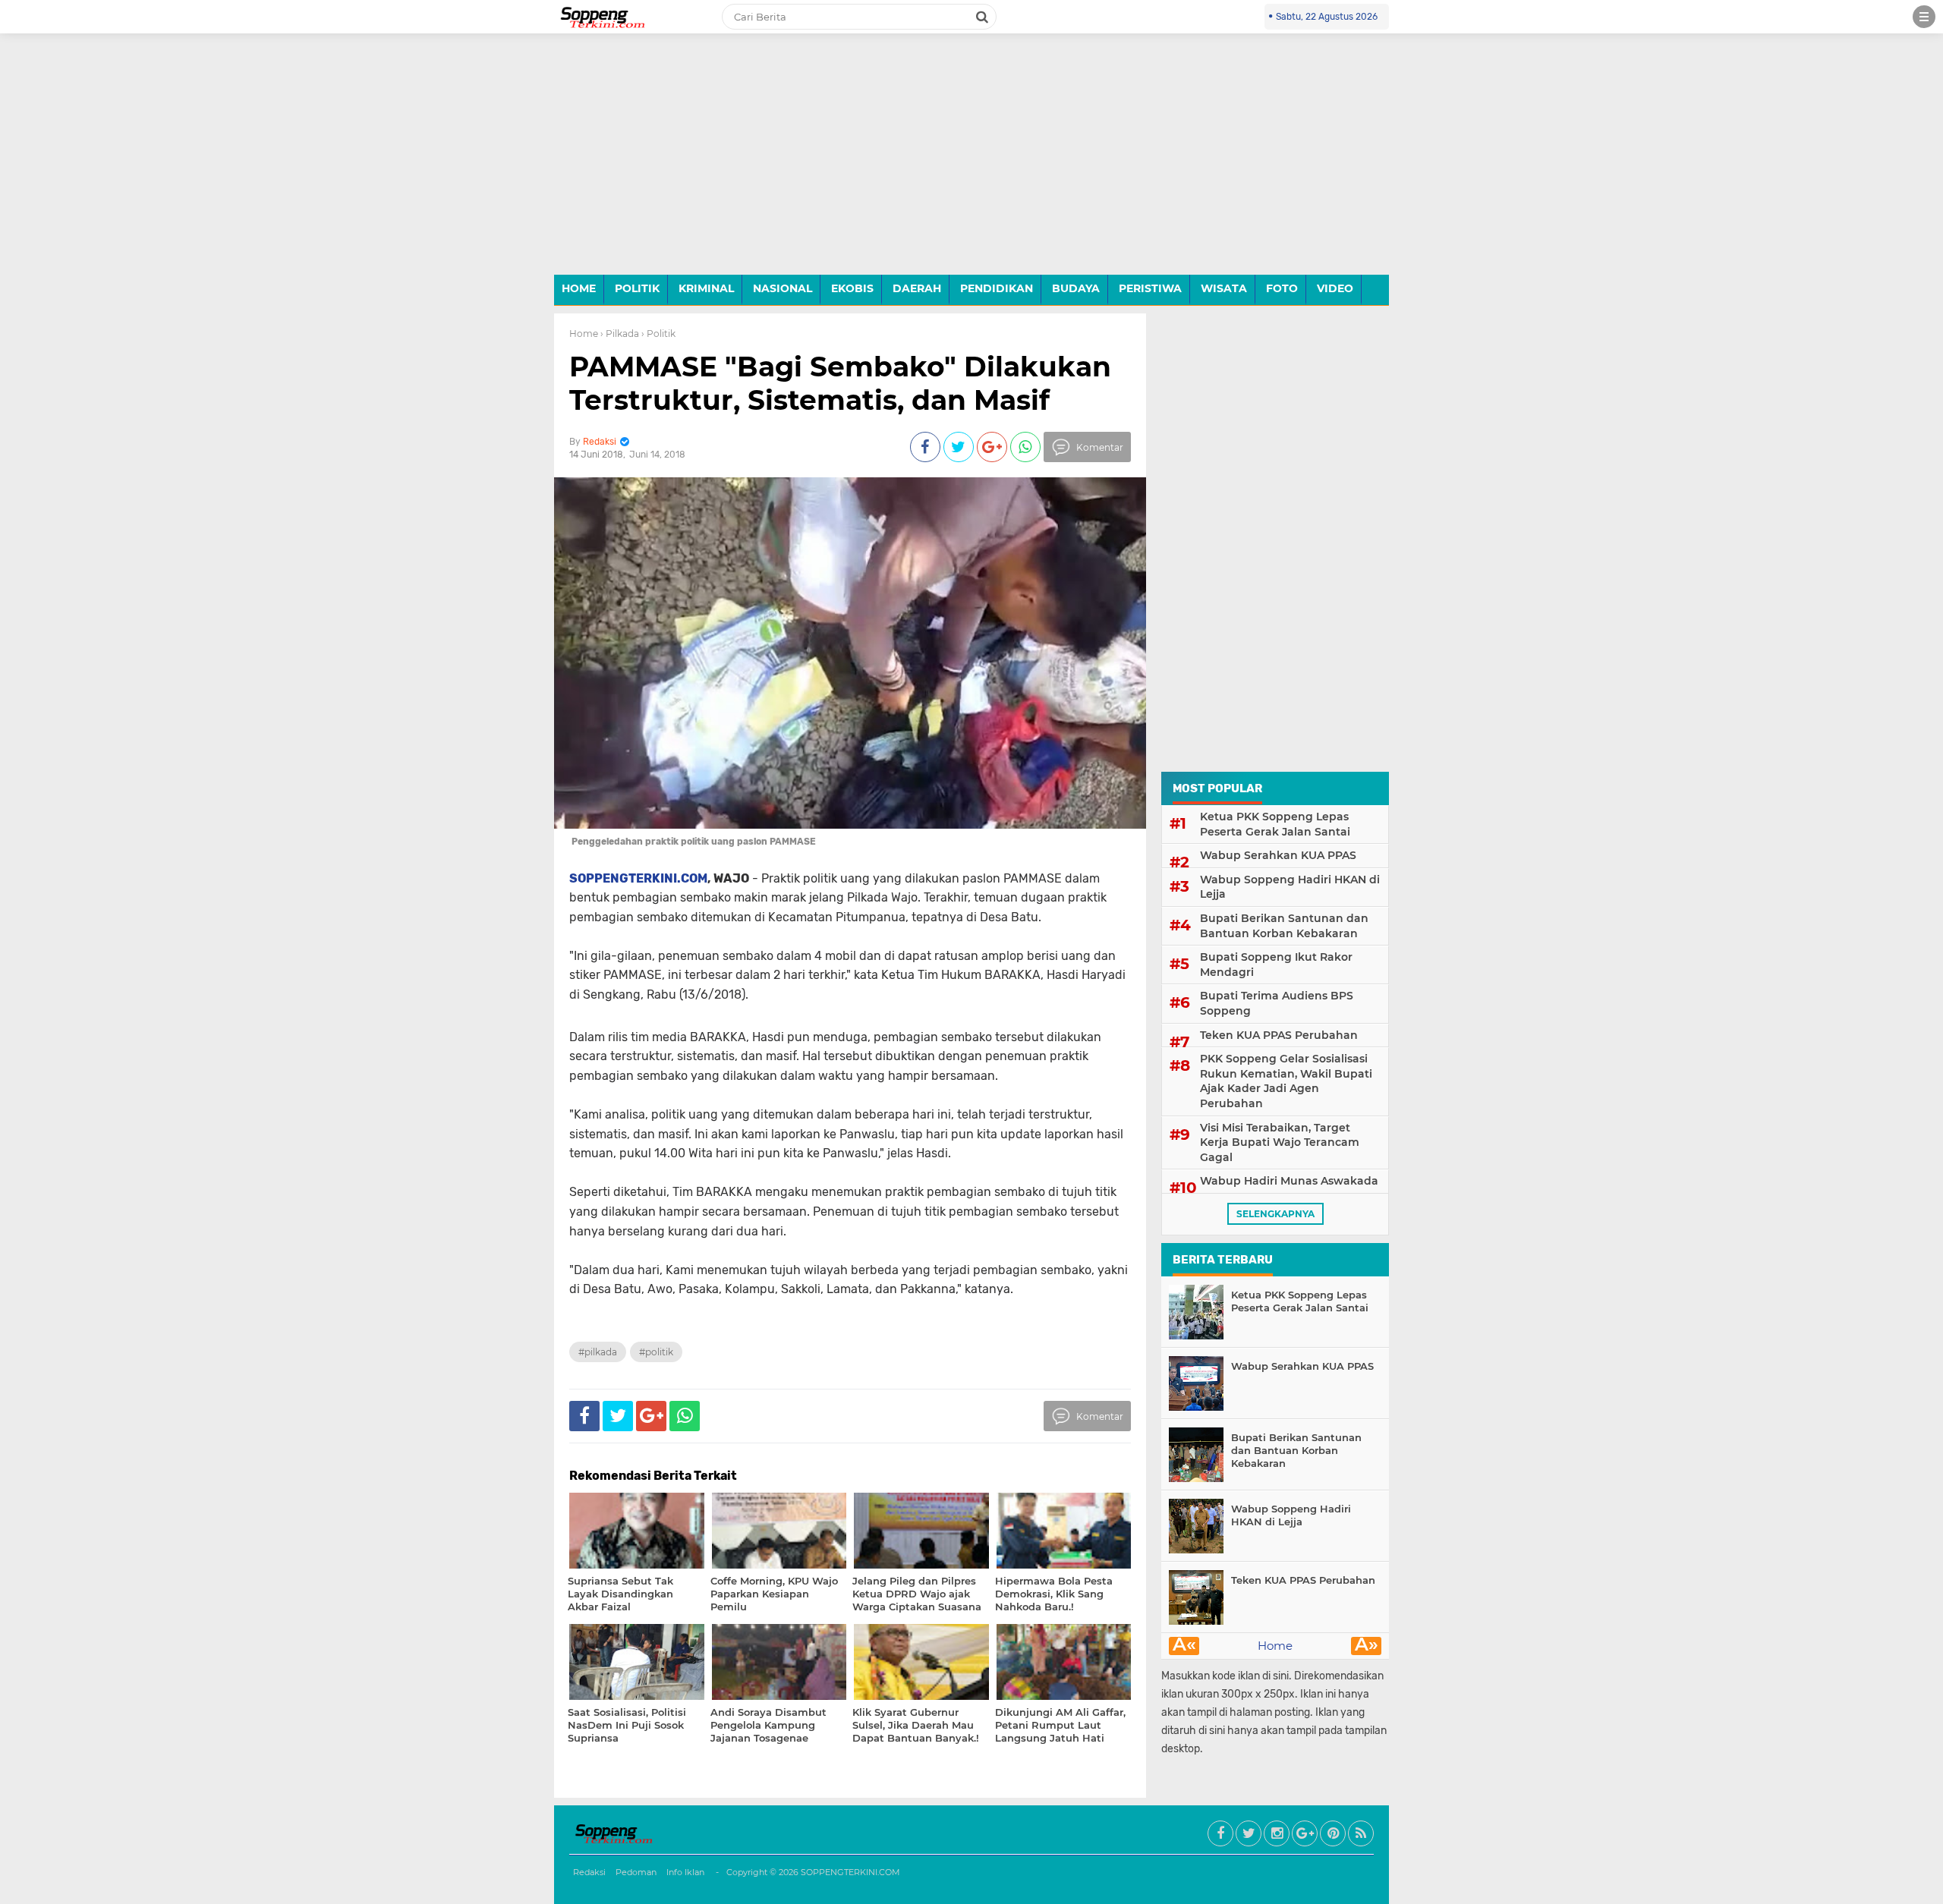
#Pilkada (598, 1352)
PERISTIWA (1150, 288)
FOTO (1282, 288)
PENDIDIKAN (997, 288)
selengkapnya (1275, 1214)
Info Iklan (685, 1872)
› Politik (658, 334)
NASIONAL (783, 288)
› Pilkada (620, 334)
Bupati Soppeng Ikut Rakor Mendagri (1276, 965)
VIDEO (1335, 288)
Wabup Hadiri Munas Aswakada (1289, 1181)
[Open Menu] (1924, 17)
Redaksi (589, 1872)
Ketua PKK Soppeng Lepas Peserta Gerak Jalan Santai (1275, 824)
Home (584, 334)
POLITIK (637, 288)
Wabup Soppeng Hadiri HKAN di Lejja (1290, 887)
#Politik (656, 1352)
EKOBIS (852, 288)
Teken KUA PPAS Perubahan (1279, 1035)
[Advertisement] (971, 165)
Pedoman (636, 1872)
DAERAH (917, 288)
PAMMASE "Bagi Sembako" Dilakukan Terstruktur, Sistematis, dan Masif (840, 383)
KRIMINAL (706, 288)
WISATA (1224, 288)
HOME (579, 288)
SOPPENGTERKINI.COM (638, 878)
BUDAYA (1076, 288)
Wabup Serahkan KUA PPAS (1278, 855)
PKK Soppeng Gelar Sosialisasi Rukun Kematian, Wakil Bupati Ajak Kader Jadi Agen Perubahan (1286, 1081)
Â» (1367, 1646)
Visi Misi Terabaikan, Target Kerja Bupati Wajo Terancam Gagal (1280, 1142)
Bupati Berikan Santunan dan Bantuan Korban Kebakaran (1284, 926)
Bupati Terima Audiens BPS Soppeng (1277, 1003)
